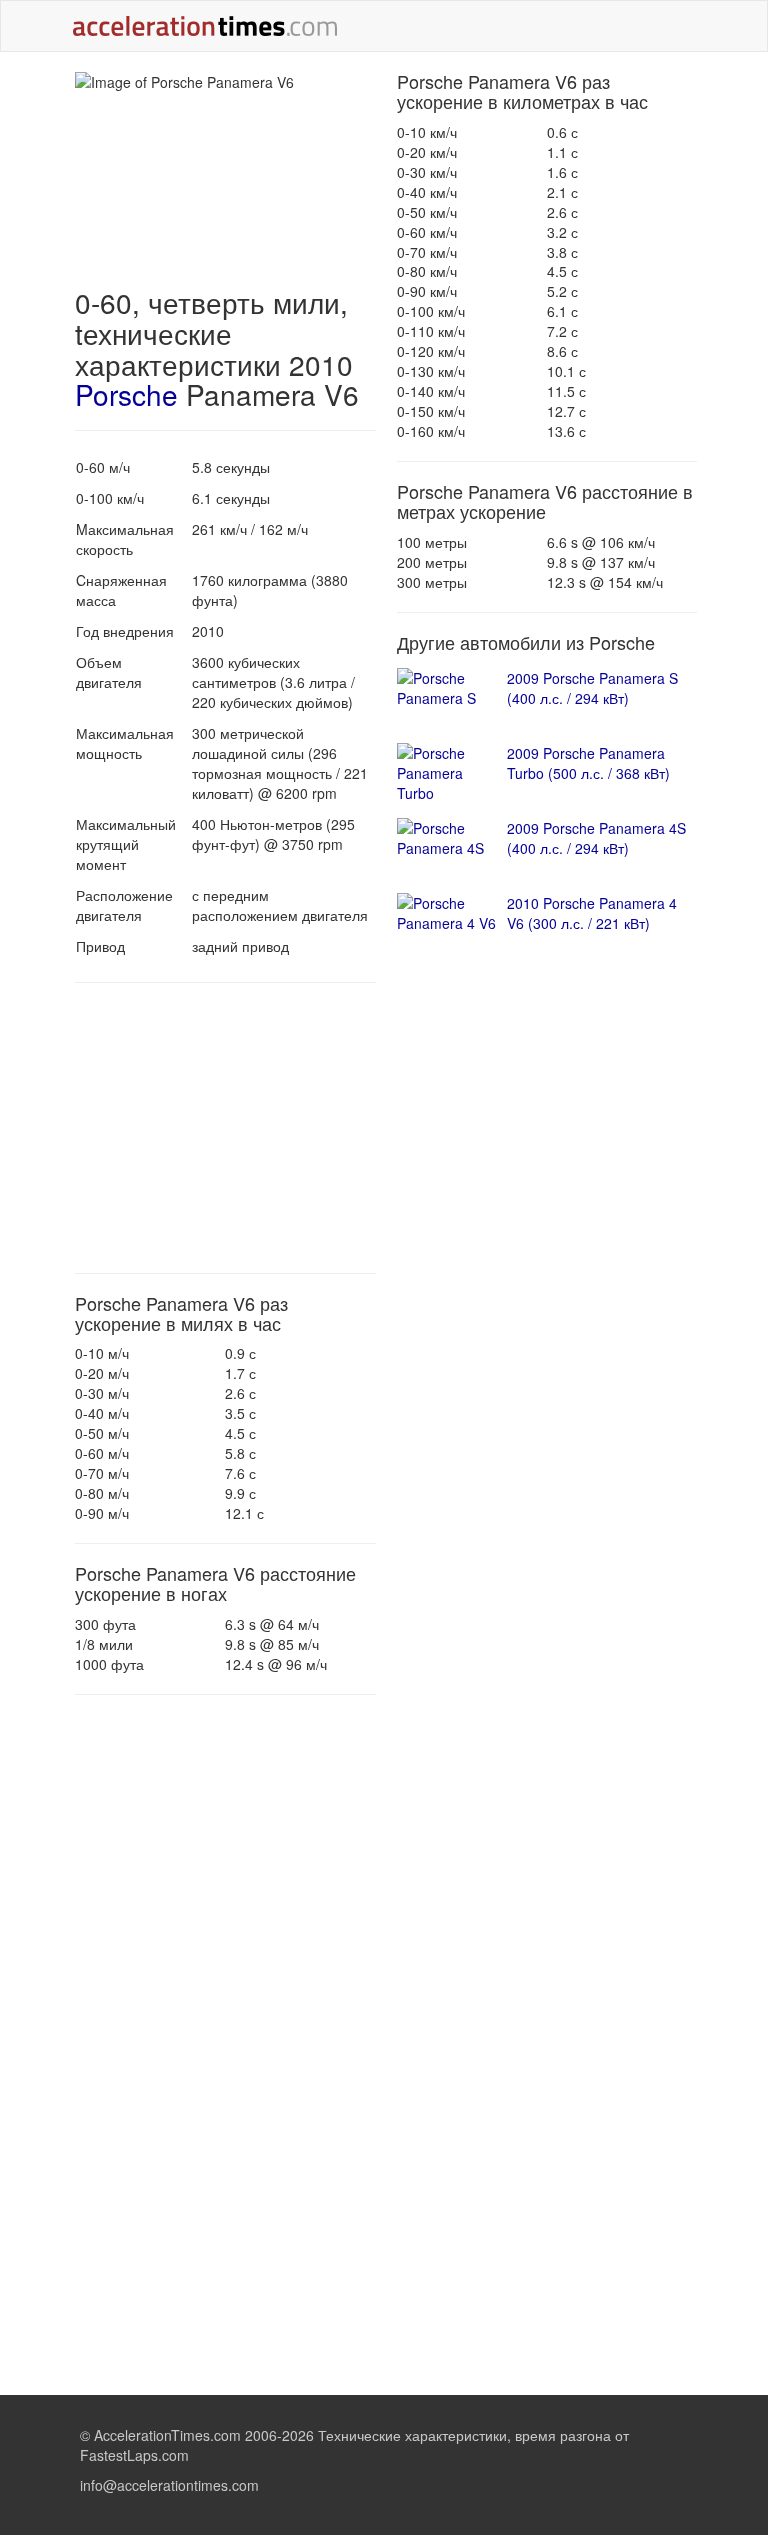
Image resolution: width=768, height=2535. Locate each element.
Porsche (126, 394)
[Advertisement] (225, 1128)
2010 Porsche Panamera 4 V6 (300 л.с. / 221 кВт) (592, 913)
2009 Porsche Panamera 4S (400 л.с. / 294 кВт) (596, 838)
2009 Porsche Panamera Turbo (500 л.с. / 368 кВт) (588, 763)
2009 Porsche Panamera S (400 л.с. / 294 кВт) (592, 688)
